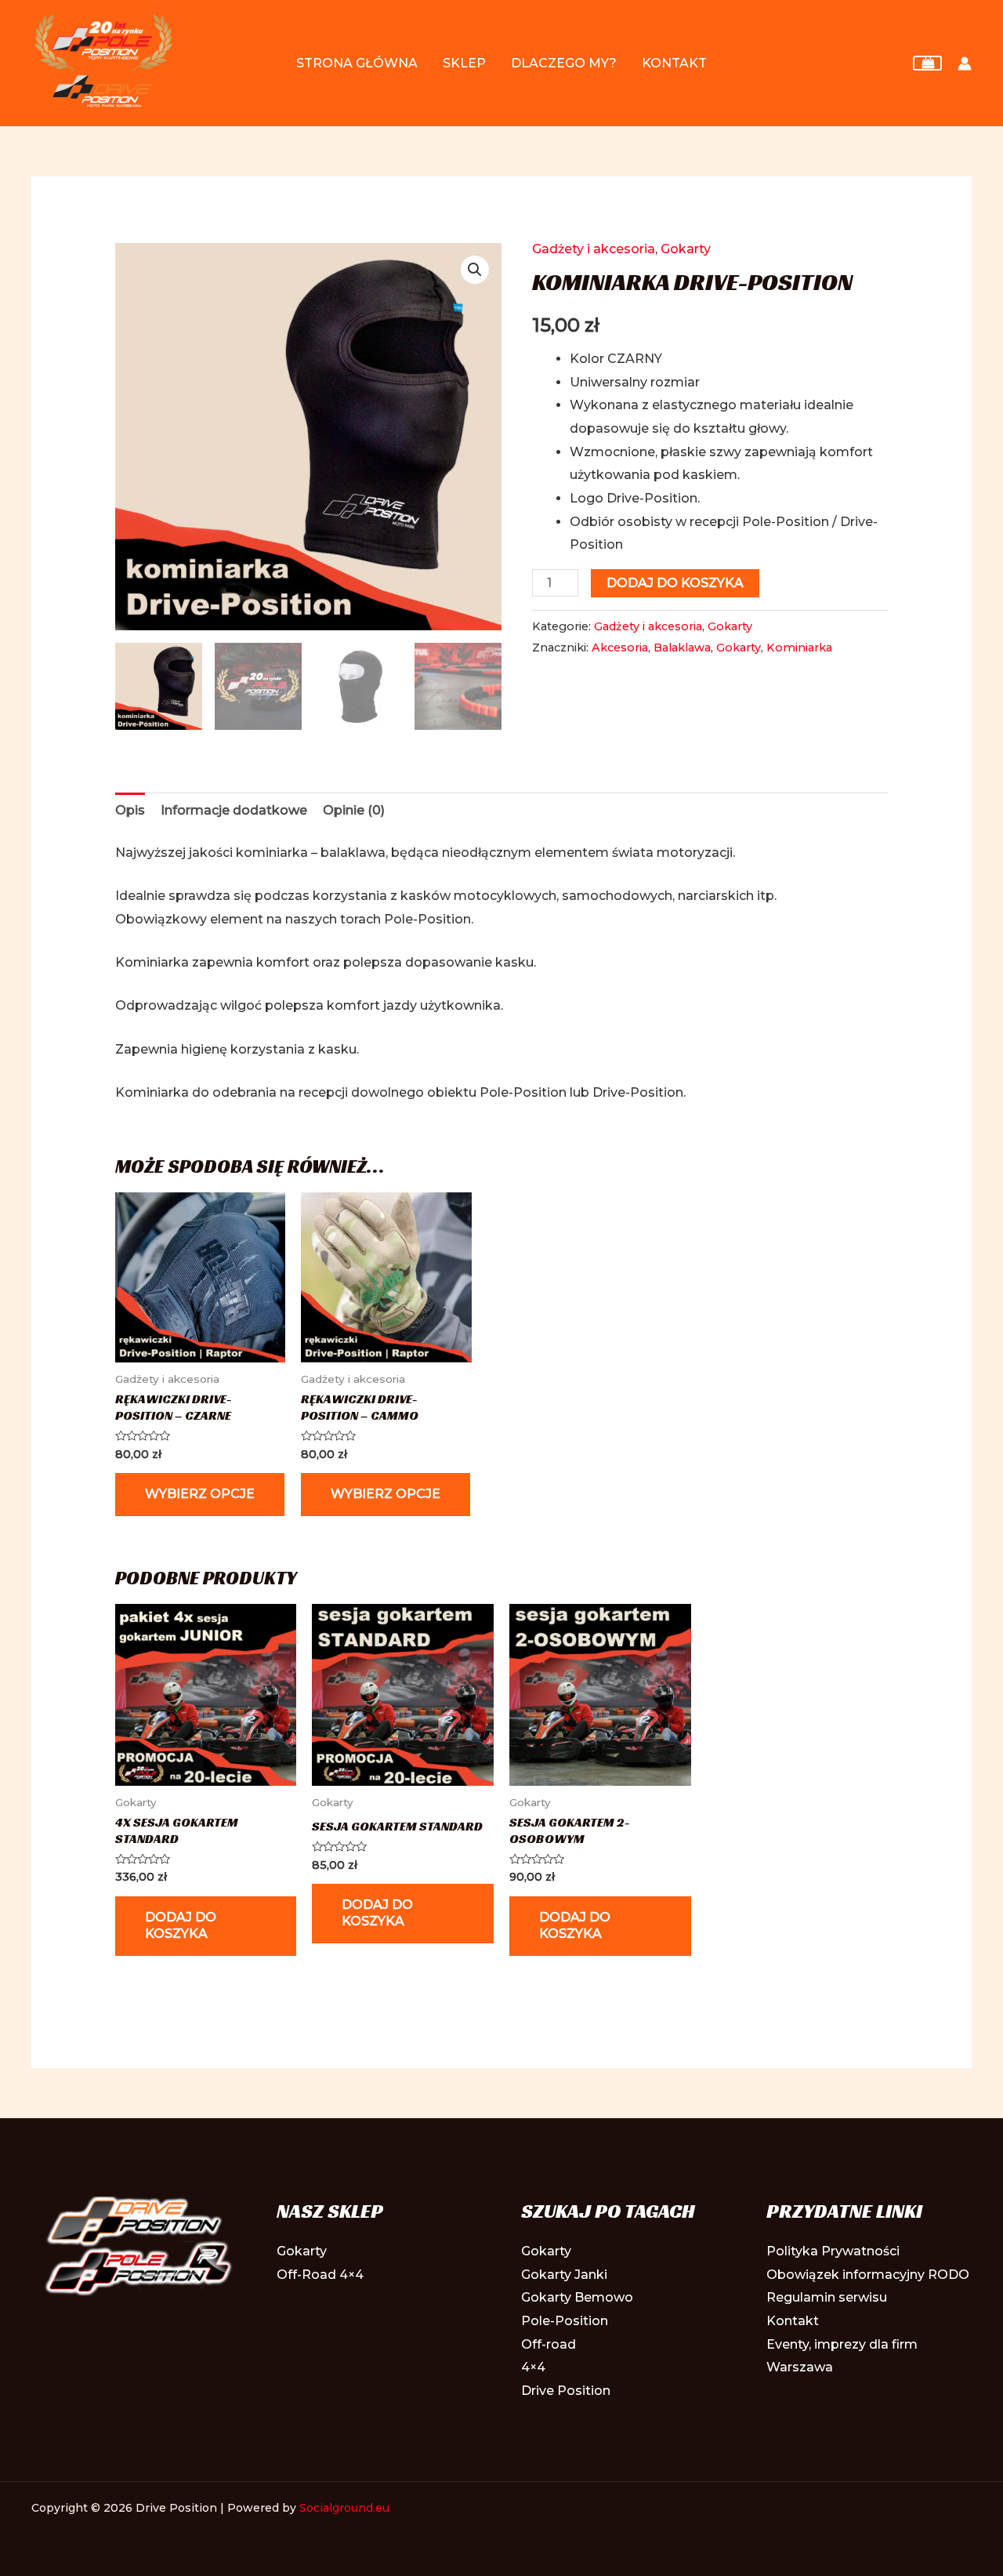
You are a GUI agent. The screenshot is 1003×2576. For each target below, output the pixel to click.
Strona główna (357, 63)
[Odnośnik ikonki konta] (965, 63)
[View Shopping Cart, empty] (927, 63)
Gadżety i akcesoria (594, 249)
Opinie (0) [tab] (354, 810)
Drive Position (566, 2391)
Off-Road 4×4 (320, 2275)
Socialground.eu (344, 2508)
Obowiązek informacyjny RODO (868, 2275)
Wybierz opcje (200, 1494)
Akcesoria (620, 648)
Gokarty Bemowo (577, 2297)
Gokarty (686, 249)
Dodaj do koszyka (675, 583)
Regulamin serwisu (827, 2297)
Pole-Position (565, 2321)
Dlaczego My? (564, 63)
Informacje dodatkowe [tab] (234, 810)
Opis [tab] (130, 810)
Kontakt (674, 63)
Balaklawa (682, 648)
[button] (475, 270)
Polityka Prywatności (833, 2251)
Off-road (549, 2344)
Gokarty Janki (564, 2275)
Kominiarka (799, 648)
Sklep (464, 63)
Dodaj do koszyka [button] (181, 1925)
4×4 (533, 2367)
